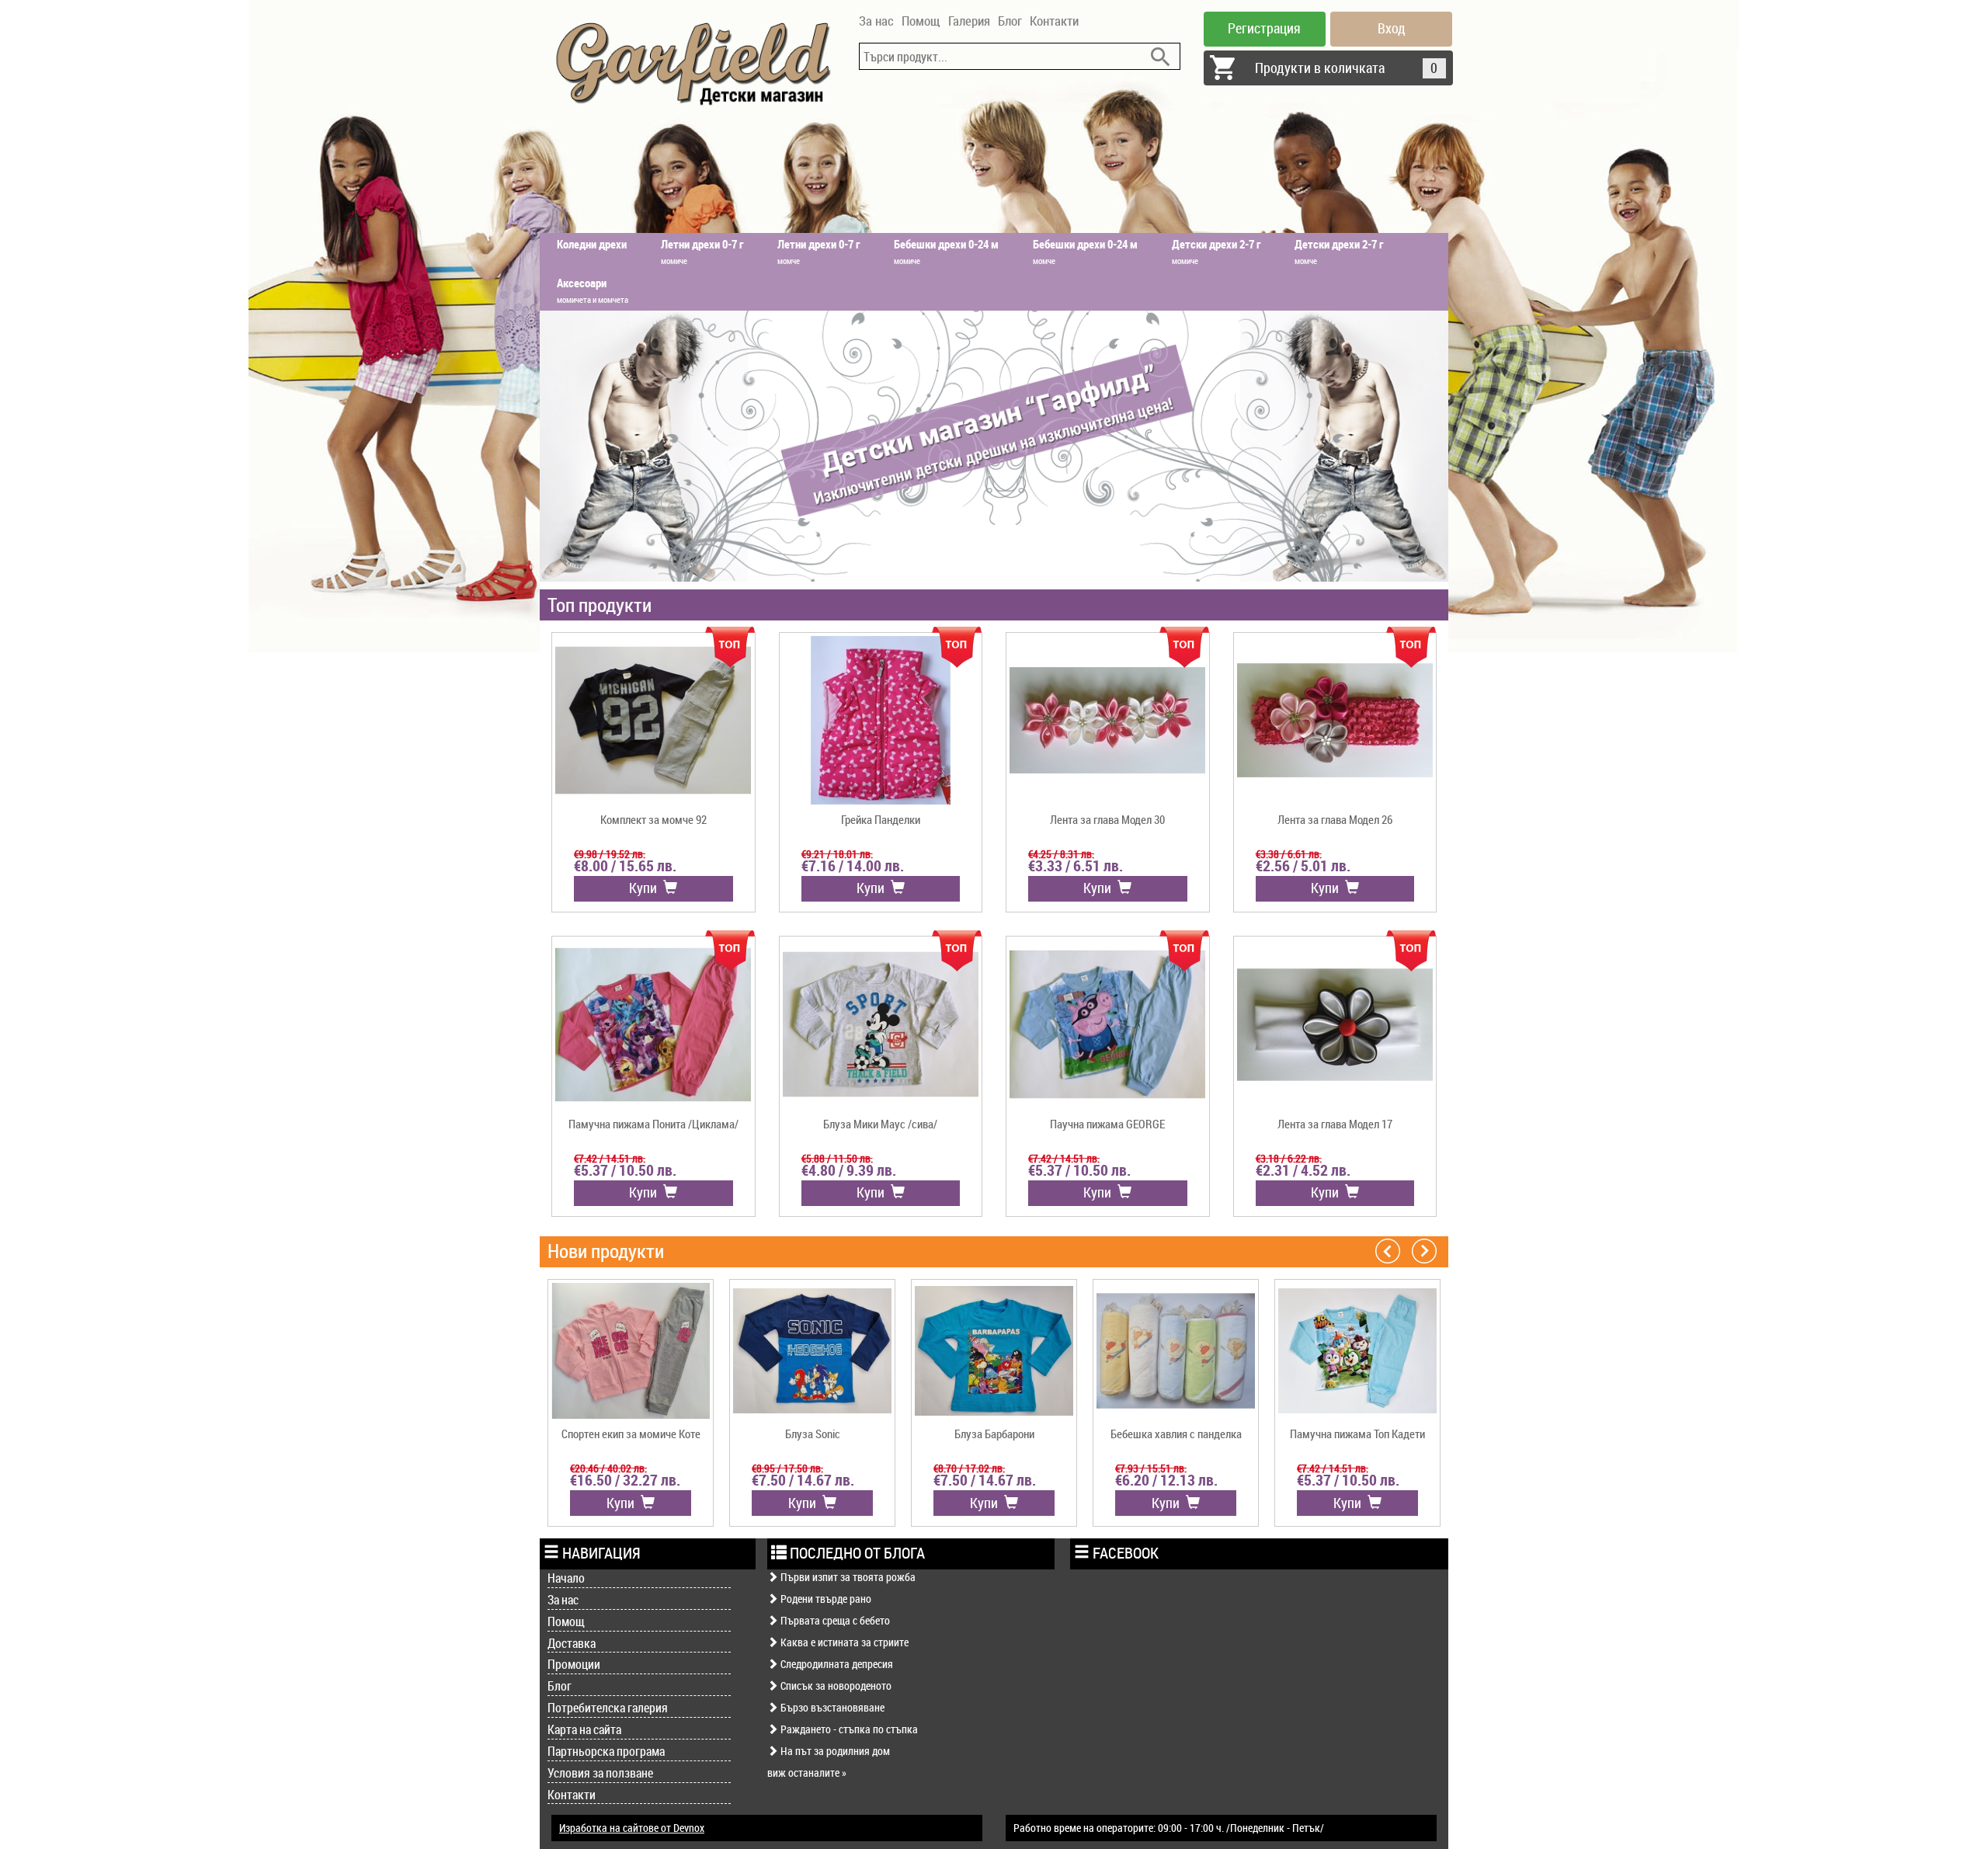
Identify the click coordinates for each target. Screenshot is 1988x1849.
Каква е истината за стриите (843, 1642)
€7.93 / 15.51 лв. (1151, 1468)
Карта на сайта (584, 1729)
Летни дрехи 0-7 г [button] (702, 251)
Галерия (969, 21)
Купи (646, 888)
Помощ (921, 21)
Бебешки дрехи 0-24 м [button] (946, 251)
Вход (1392, 28)
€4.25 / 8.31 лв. (1061, 854)
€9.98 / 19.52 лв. (610, 854)
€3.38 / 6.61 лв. (1289, 854)
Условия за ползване (600, 1773)
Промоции (574, 1664)
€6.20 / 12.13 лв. (1166, 1480)
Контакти (1054, 21)
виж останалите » (807, 1773)
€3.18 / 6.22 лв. (1289, 1158)
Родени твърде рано (825, 1599)
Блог (1010, 21)
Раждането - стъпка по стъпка (848, 1729)
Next (1424, 1250)
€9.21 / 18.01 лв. (837, 854)
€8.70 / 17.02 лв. (969, 1468)
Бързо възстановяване (831, 1707)
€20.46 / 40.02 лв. (608, 1468)
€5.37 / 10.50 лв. (625, 1170)
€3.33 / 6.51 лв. (1076, 866)
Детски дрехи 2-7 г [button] (1216, 251)
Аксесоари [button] (593, 290)
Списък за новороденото (835, 1686)
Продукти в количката (1347, 68)
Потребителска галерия (608, 1708)
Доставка (572, 1643)
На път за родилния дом (834, 1751)
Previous (1388, 1250)
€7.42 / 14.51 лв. (610, 1158)
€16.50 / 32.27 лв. (625, 1480)
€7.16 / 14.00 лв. (853, 866)
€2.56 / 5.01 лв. (1303, 866)
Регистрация (1264, 28)
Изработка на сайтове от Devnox (632, 1828)
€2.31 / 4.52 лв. (1303, 1170)
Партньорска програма (606, 1751)
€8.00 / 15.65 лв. (625, 866)
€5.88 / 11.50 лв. (837, 1158)
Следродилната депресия (836, 1664)
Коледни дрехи (592, 244)
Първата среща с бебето (834, 1620)
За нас (876, 21)
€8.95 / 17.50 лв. (787, 1468)
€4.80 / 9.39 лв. (849, 1170)
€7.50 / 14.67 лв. (803, 1480)
